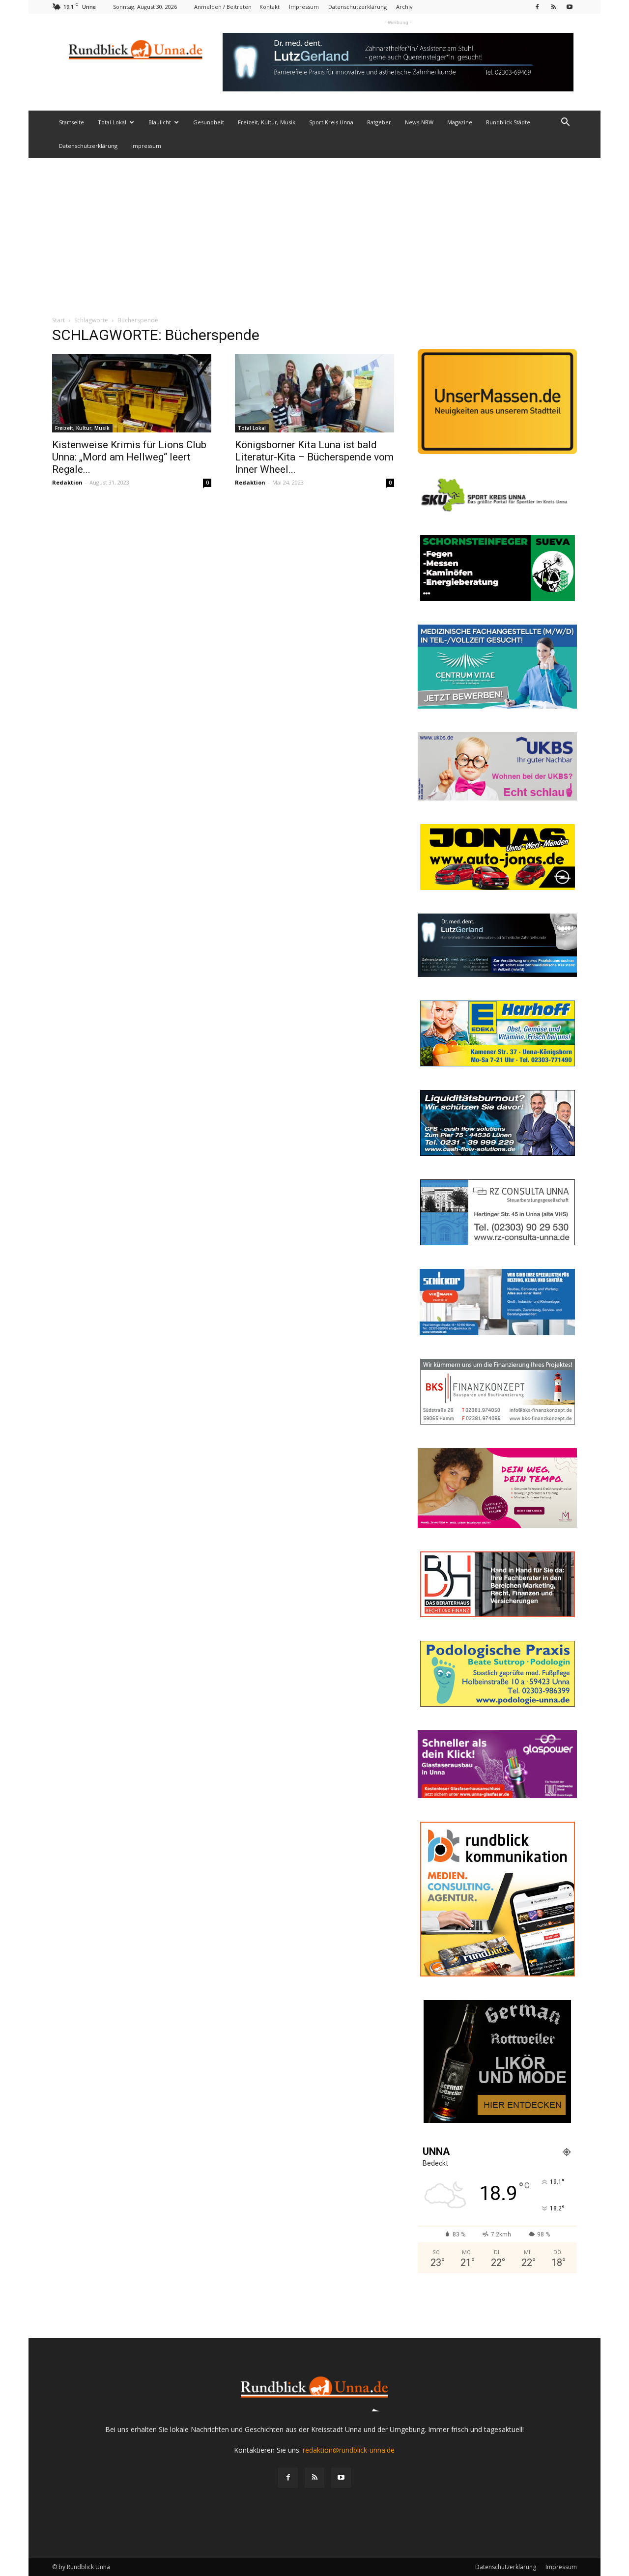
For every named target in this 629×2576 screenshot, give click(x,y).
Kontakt (270, 7)
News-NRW (419, 122)
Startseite (71, 122)
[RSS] (553, 7)
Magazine (460, 122)
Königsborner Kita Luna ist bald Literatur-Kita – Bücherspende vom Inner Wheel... (314, 457)
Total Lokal (112, 122)
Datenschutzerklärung (357, 7)
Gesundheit (209, 122)
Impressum (304, 7)
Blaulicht (160, 122)
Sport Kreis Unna (331, 122)
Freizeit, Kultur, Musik (267, 122)
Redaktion (67, 482)
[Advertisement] (314, 231)
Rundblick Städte (508, 122)
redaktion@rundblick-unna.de (349, 2450)
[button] (565, 123)
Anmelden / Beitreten (223, 7)
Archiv (404, 7)
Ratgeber (379, 122)
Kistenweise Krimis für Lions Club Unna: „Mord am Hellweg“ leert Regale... (129, 457)
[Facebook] (537, 7)
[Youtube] (570, 7)
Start (58, 320)
